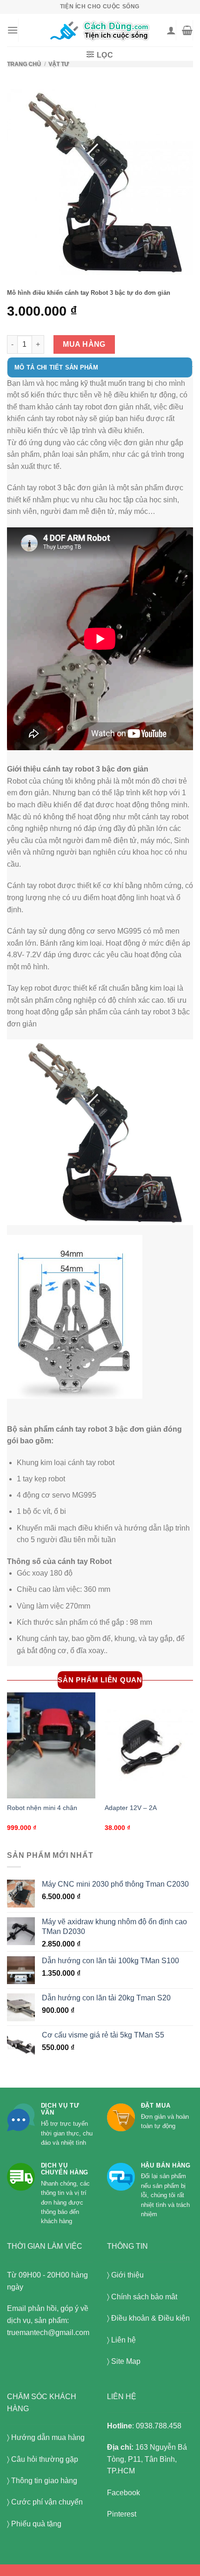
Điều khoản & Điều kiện (150, 2318)
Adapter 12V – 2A (131, 1808)
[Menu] (13, 30)
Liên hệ (123, 2340)
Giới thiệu (127, 2275)
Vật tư (59, 64)
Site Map (126, 2361)
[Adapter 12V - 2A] (149, 1745)
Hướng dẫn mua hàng (48, 2437)
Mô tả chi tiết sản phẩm (56, 367)
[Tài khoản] (171, 30)
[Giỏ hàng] (187, 30)
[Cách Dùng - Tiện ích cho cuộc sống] (100, 30)
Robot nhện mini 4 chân (42, 1808)
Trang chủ (24, 64)
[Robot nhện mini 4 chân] (51, 1745)
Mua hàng (84, 344)
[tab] (100, 372)
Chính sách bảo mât (144, 2297)
